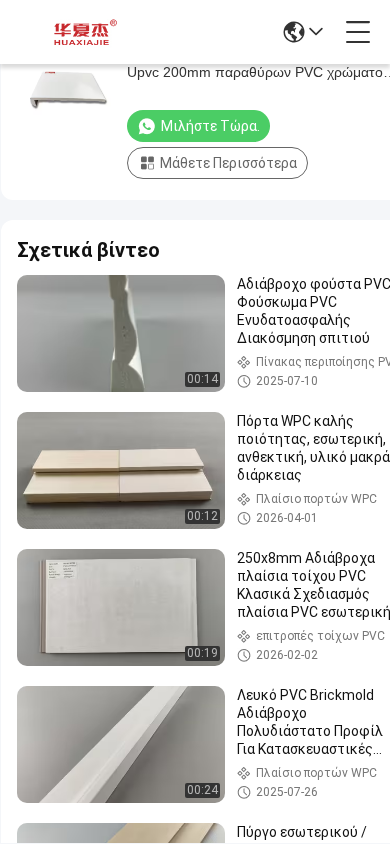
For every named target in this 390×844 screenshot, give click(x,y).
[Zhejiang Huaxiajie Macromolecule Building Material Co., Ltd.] (82, 32)
